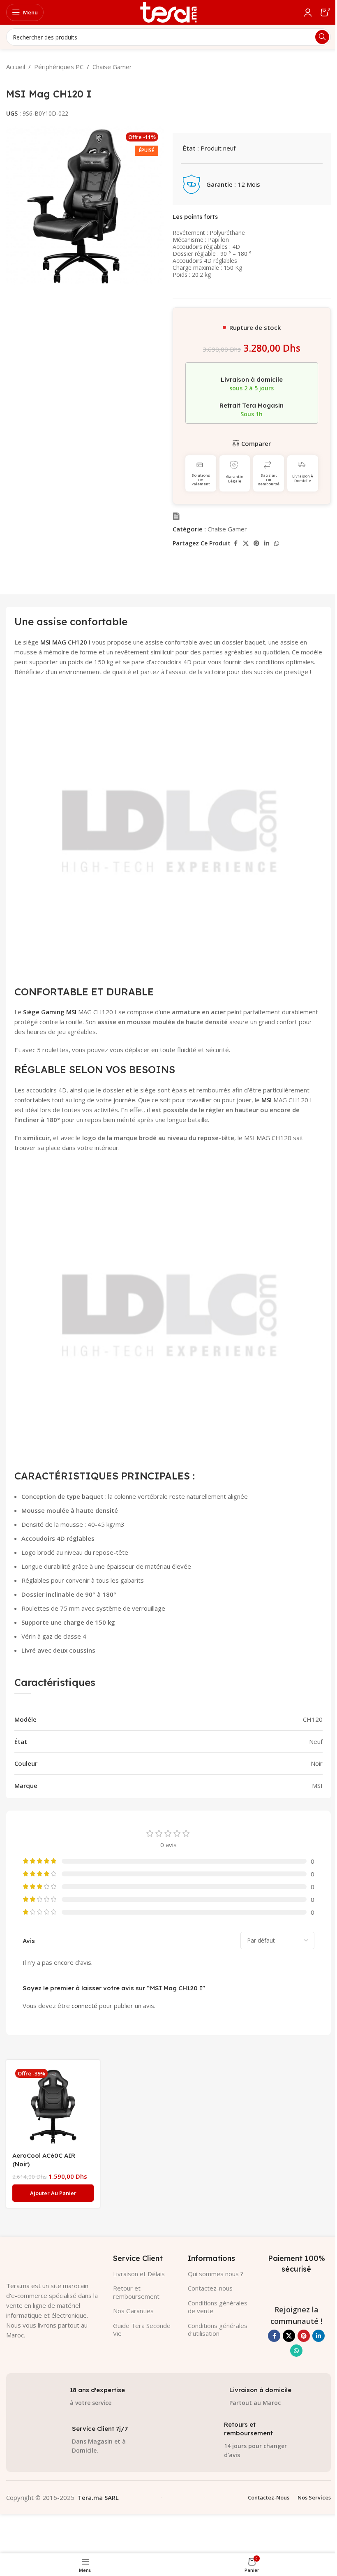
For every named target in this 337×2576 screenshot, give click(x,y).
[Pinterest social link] (256, 544)
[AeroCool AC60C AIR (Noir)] (53, 2107)
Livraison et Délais (139, 2274)
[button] (53, 2193)
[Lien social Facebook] (235, 544)
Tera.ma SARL (98, 2497)
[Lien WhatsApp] (277, 544)
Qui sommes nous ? (216, 2274)
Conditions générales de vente (218, 2307)
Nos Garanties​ (133, 2311)
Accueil (16, 67)
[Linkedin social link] (267, 544)
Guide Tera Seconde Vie (142, 2330)
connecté (84, 2006)
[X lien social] (246, 544)
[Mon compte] (308, 12)
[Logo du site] (168, 12)
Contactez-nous (210, 2288)
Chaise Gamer (112, 67)
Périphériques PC (59, 67)
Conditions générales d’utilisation (218, 2330)
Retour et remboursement (136, 2292)
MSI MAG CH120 (64, 642)
